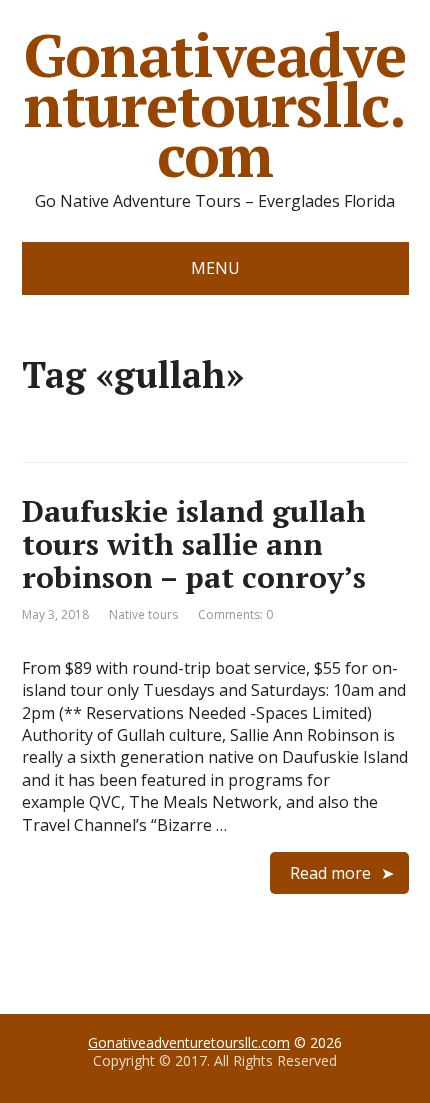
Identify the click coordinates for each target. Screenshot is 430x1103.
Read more (330, 873)
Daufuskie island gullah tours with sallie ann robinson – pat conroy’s (194, 544)
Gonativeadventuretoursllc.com (215, 105)
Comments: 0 (235, 614)
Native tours (143, 614)
